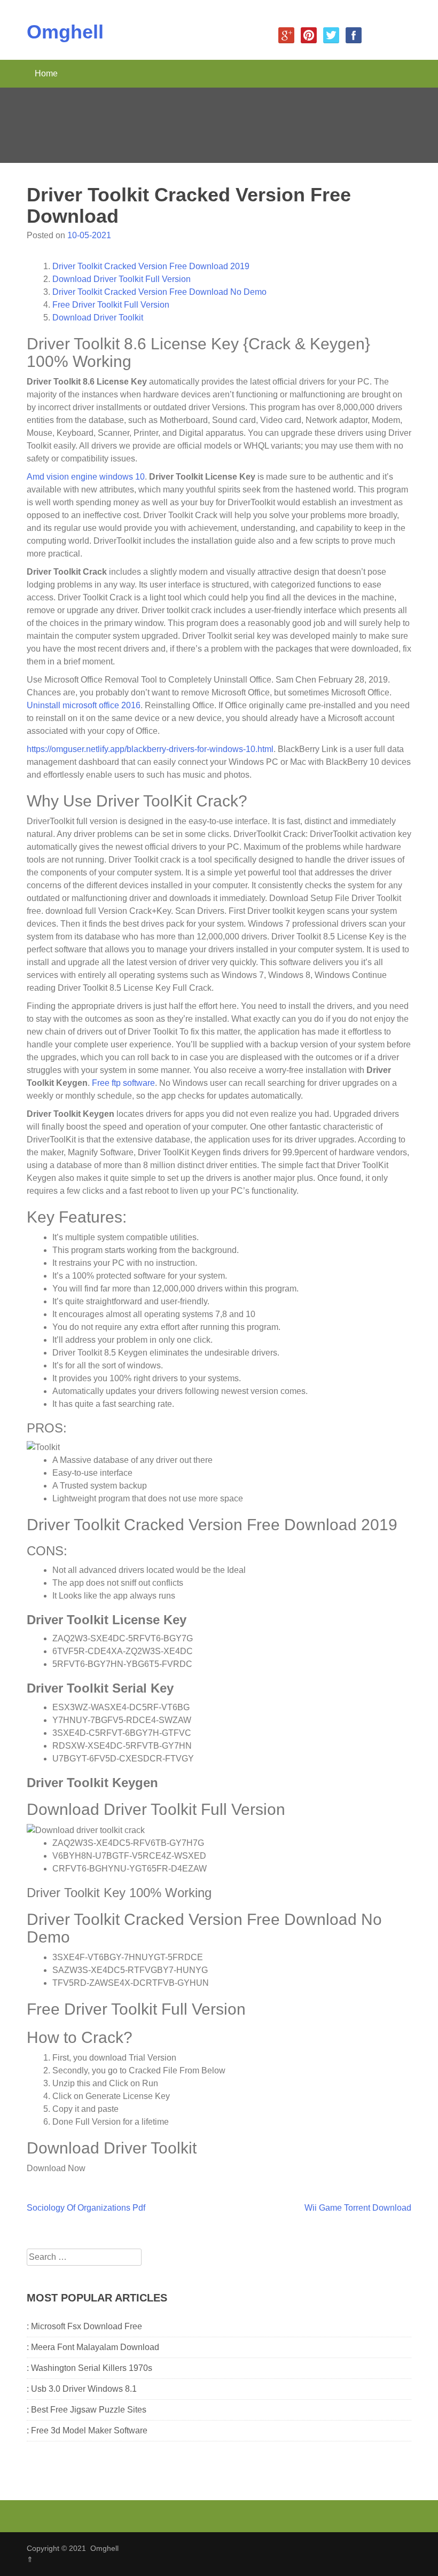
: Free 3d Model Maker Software (87, 2430)
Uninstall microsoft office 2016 (84, 705)
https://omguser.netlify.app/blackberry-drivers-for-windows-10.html (150, 749)
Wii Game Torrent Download (358, 2208)
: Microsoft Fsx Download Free (84, 2326)
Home (46, 73)
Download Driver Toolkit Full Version (122, 279)
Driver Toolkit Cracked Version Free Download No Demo (159, 292)
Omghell (65, 32)
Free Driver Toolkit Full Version (111, 305)
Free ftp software (123, 1083)
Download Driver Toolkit (98, 318)
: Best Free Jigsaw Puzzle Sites (87, 2410)
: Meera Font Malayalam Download (93, 2347)
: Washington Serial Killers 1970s (89, 2368)
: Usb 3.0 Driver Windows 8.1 (82, 2389)
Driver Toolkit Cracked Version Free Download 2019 (151, 266)
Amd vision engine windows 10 (86, 477)
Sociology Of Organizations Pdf (86, 2208)
